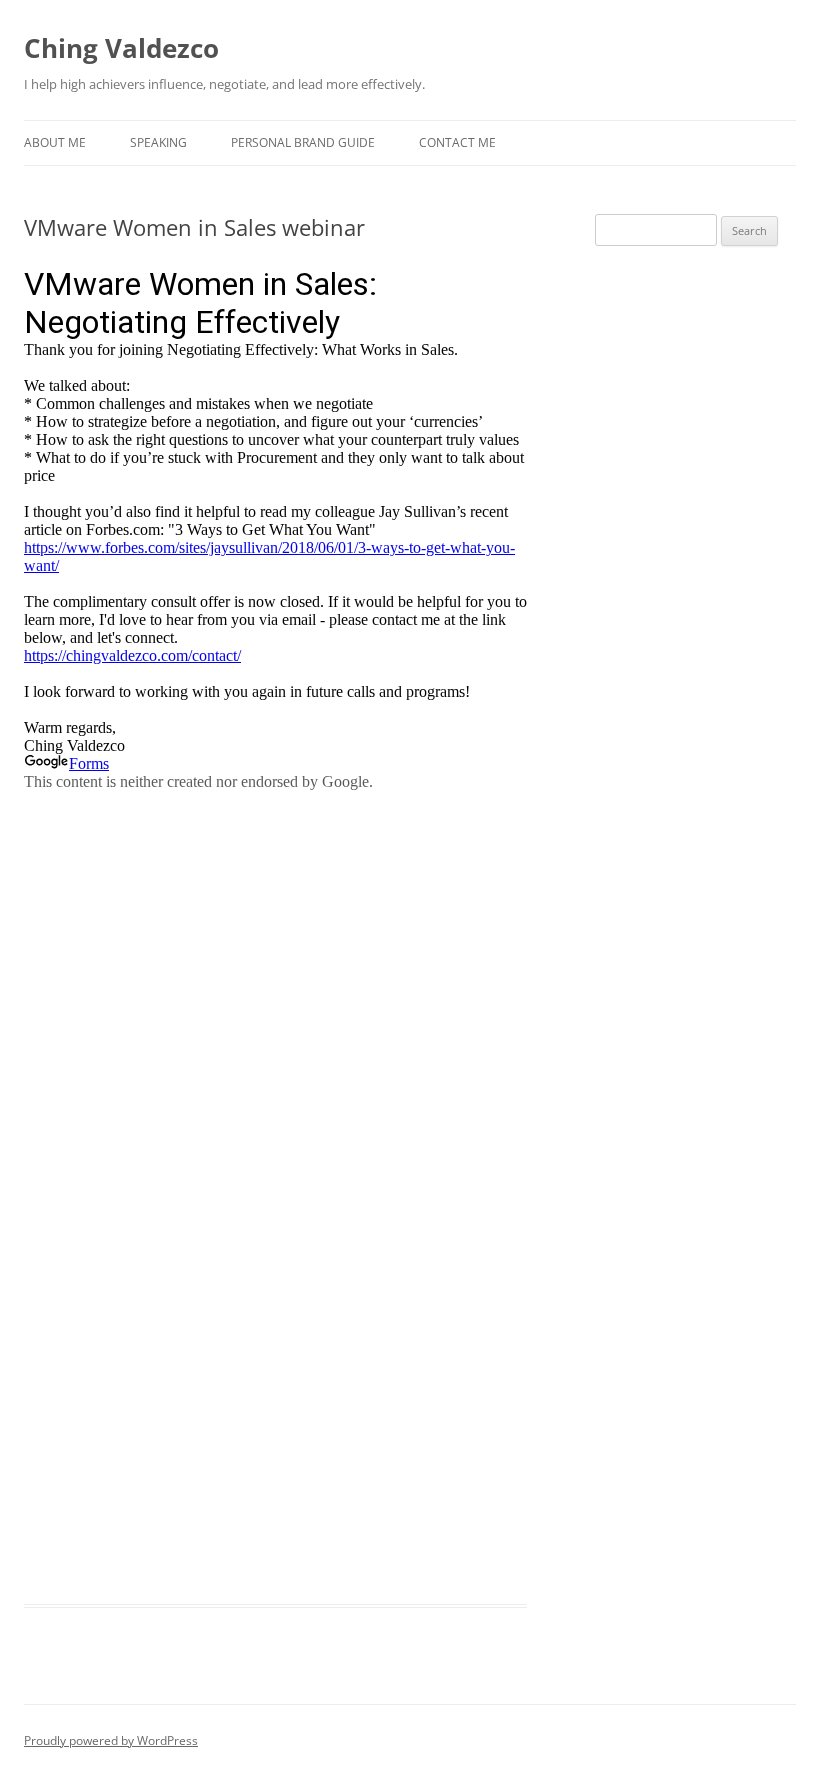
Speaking (158, 142)
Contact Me (457, 142)
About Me (55, 142)
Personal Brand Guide (303, 142)
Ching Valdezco (121, 48)
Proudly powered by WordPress (111, 1740)
